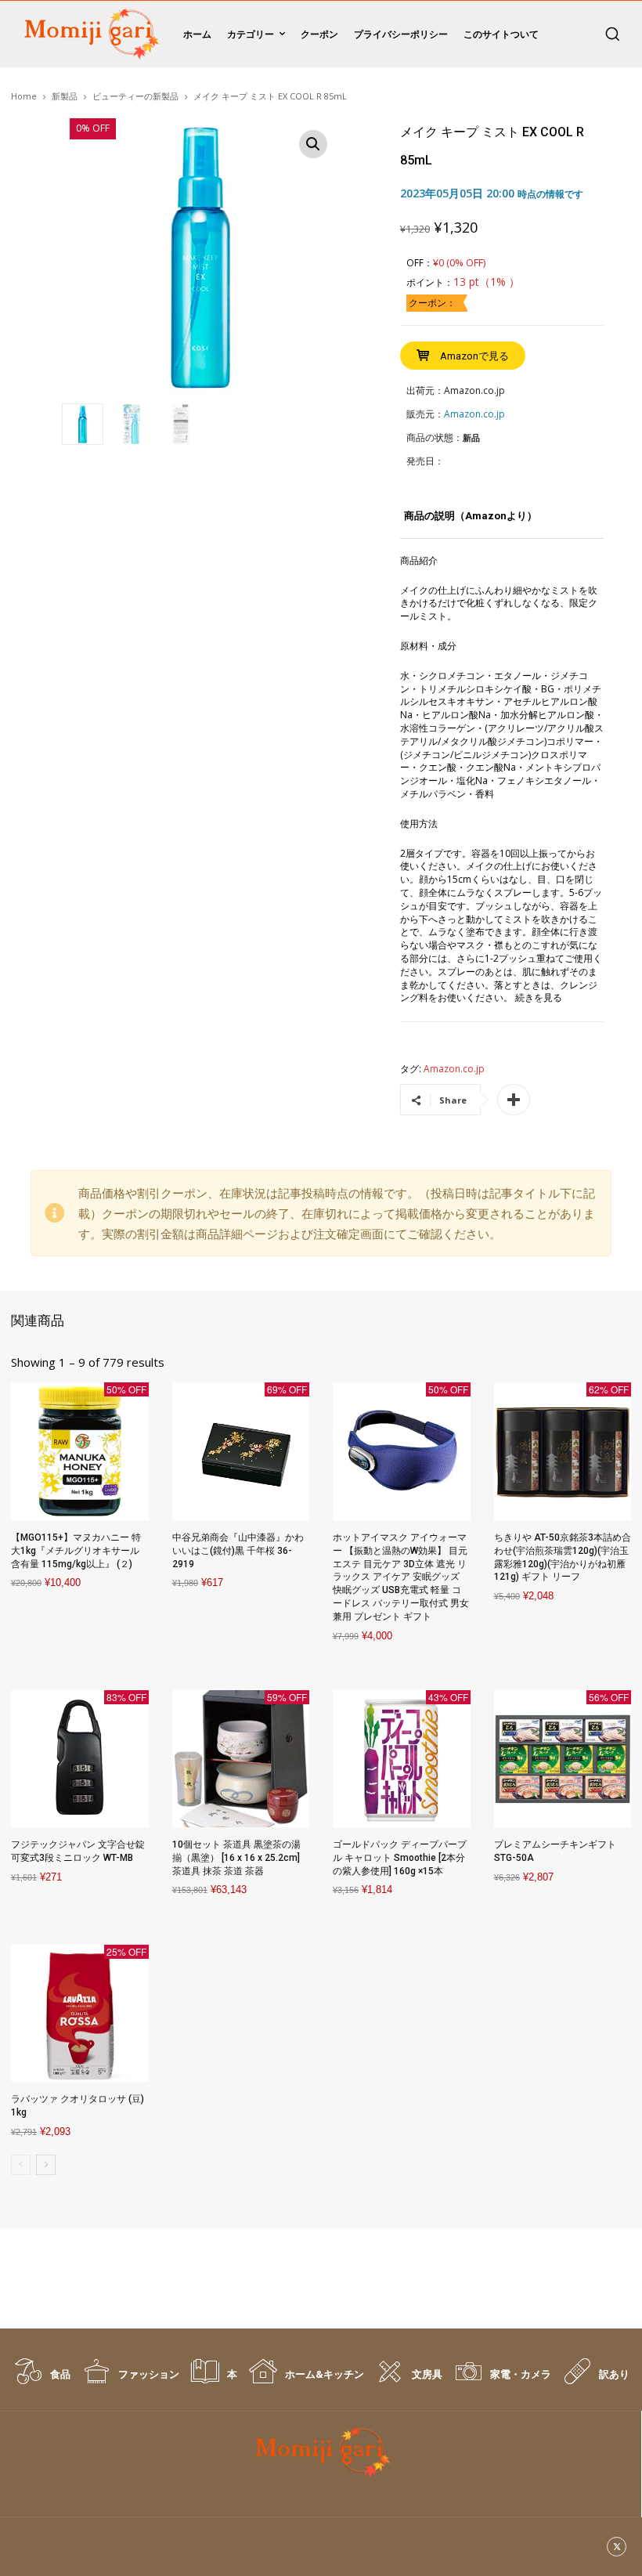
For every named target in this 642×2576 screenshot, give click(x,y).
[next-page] (46, 2165)
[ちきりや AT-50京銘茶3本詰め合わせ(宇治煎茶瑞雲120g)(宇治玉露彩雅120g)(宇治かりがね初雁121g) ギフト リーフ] (563, 1451)
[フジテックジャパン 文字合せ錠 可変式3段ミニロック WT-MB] (80, 1759)
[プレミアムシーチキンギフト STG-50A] (563, 1759)
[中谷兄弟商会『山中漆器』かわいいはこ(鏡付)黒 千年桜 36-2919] (241, 1451)
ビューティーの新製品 (135, 96)
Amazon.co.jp (454, 1069)
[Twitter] (617, 2547)
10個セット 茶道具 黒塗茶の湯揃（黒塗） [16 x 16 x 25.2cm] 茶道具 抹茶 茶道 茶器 (236, 1858)
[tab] (471, 522)
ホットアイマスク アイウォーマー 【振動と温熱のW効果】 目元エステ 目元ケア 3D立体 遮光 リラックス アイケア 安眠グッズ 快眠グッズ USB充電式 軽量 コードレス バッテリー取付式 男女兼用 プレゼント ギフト (401, 1577)
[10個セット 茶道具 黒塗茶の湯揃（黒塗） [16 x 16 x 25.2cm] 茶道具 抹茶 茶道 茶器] (241, 1759)
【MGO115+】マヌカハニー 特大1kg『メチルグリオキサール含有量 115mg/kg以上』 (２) (76, 1551)
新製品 (65, 96)
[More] (514, 1100)
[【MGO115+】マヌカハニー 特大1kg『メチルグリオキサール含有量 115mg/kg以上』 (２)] (80, 1451)
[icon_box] (41, 2379)
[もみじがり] (89, 34)
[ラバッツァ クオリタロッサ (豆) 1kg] (80, 2014)
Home (24, 96)
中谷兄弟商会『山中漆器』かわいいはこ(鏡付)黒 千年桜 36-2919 (238, 1551)
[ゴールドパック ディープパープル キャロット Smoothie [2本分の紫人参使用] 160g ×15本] (402, 1759)
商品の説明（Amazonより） (471, 516)
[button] (612, 34)
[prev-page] (21, 2165)
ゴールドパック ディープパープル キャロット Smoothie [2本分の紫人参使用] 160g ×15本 (400, 1858)
